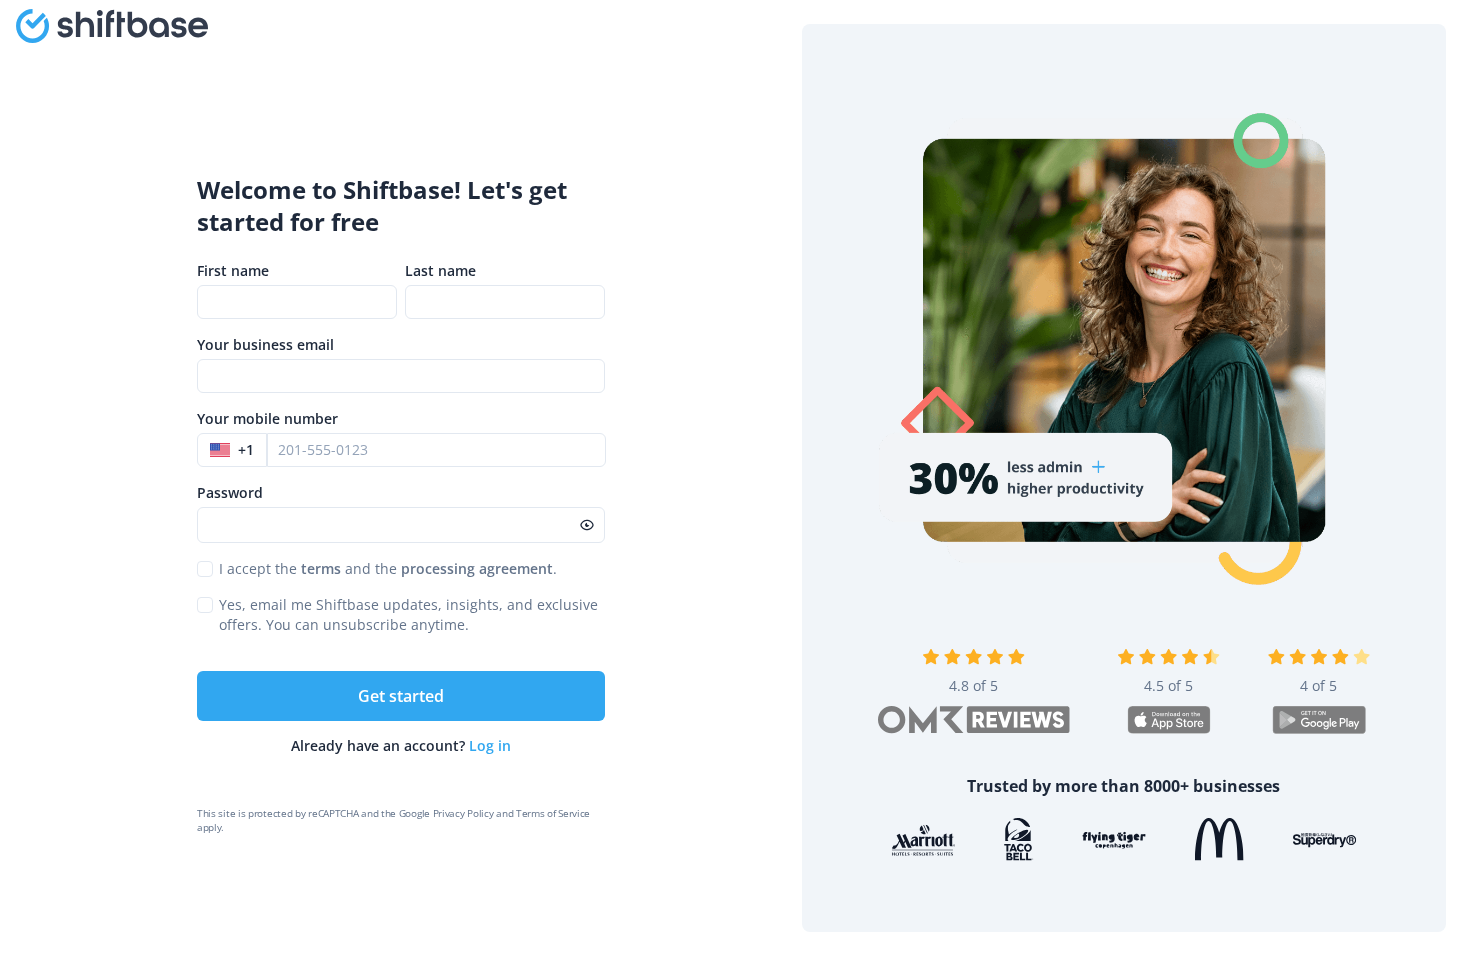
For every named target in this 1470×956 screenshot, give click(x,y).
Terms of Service (553, 813)
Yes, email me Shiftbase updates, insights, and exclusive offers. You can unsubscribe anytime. (408, 614)
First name (233, 270)
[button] (232, 450)
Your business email (265, 344)
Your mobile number (267, 418)
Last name (440, 270)
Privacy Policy (463, 813)
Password (230, 492)
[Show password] (587, 525)
